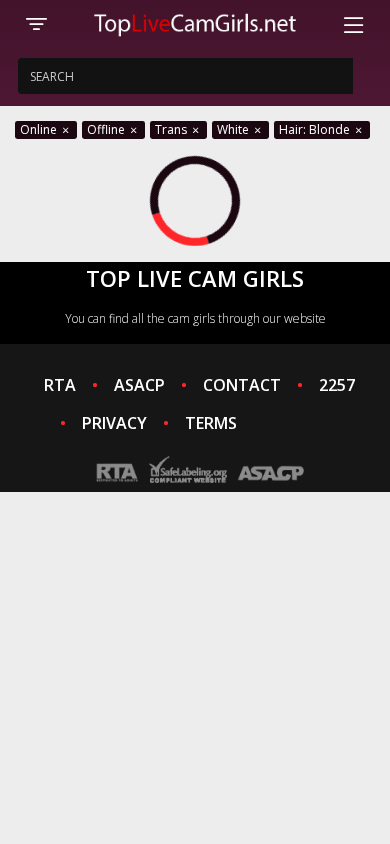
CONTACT (242, 385)
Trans (172, 129)
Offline (107, 129)
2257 (337, 385)
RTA (60, 385)
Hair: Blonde (316, 129)
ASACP (139, 385)
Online (40, 129)
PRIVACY (114, 423)
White (234, 129)
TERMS (211, 423)
